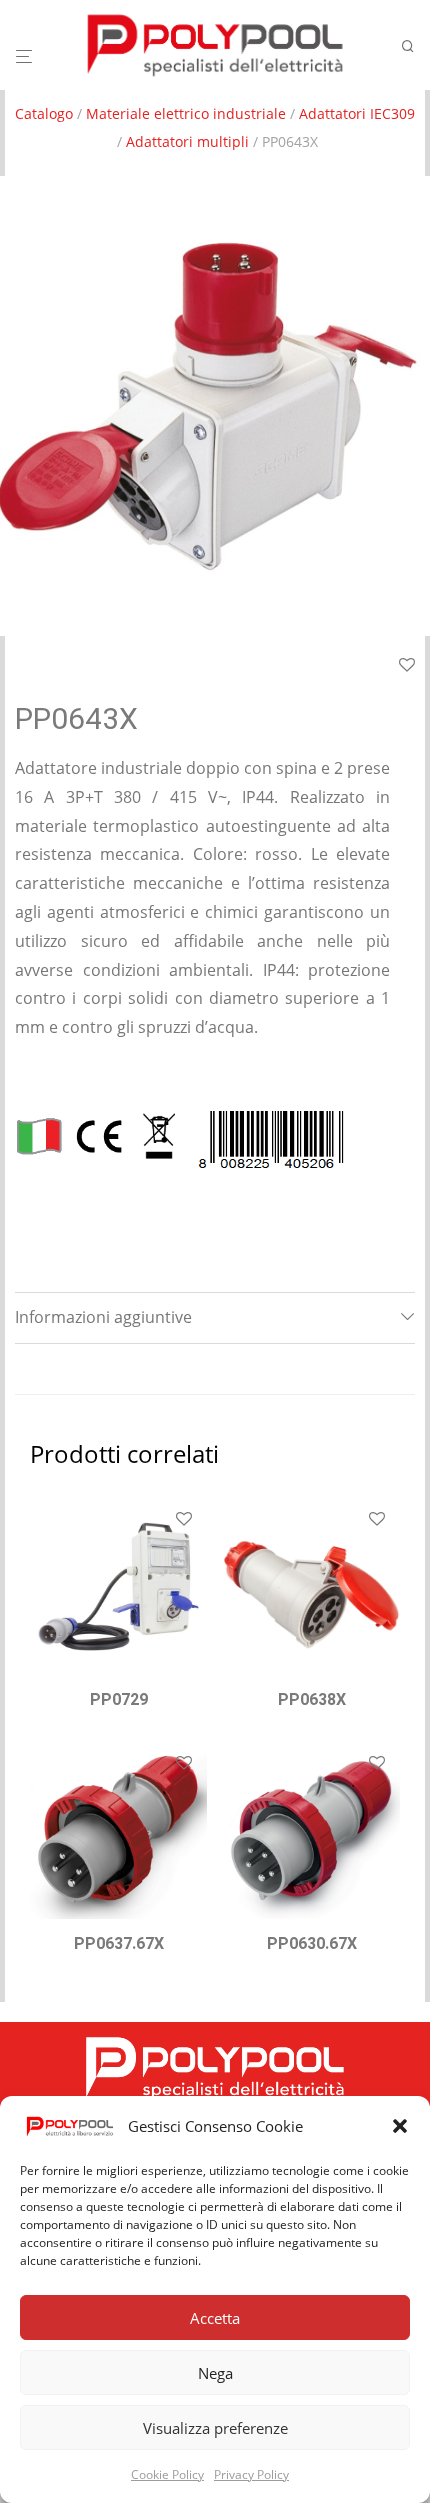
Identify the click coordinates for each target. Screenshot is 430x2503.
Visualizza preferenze (215, 2428)
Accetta (215, 2318)
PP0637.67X (119, 1943)
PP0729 (119, 1699)
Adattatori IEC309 (357, 113)
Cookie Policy (167, 2474)
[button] (400, 2126)
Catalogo (44, 113)
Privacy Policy (251, 2474)
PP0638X (312, 1699)
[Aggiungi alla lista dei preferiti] (184, 1520)
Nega (215, 2373)
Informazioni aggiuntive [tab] (103, 1317)
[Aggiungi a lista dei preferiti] (407, 666)
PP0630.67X (312, 1943)
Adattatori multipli (187, 141)
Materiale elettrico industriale (186, 113)
